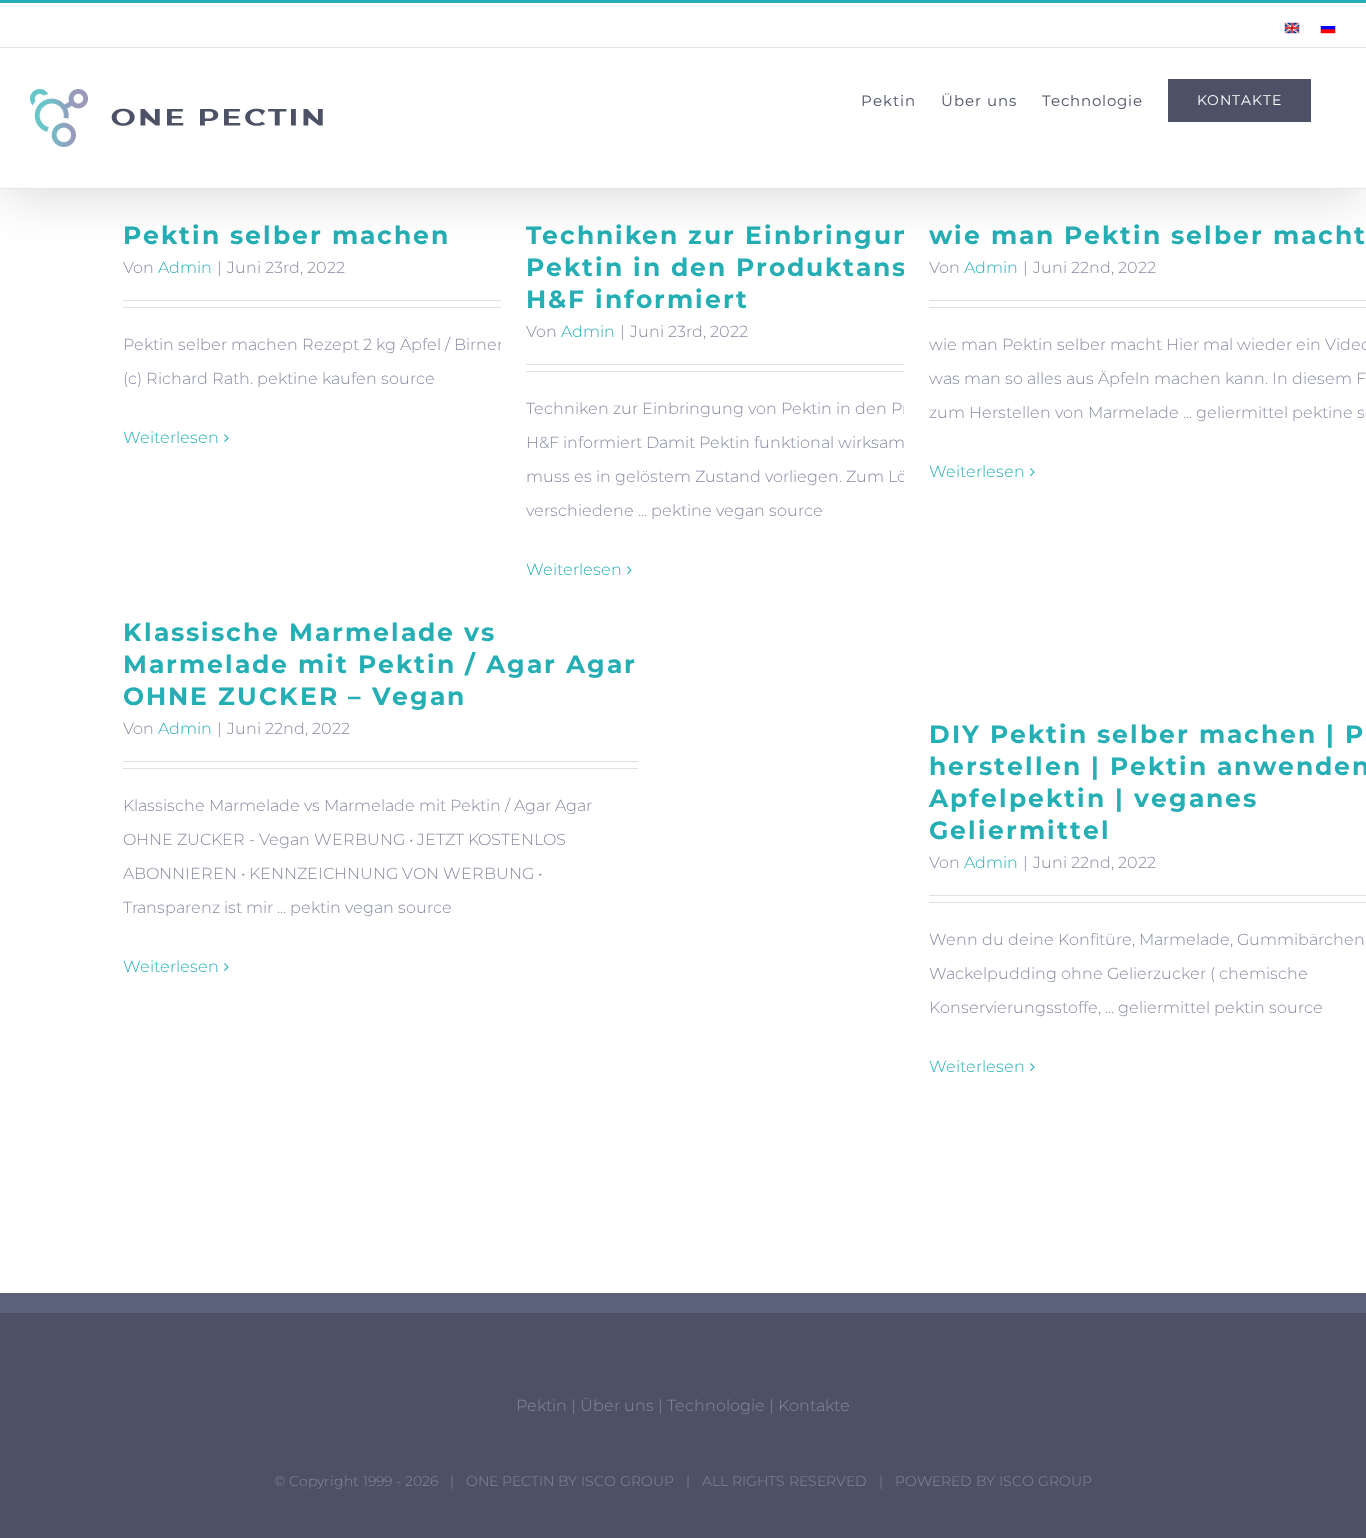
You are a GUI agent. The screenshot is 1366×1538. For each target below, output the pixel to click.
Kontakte (814, 1405)
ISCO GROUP (627, 1481)
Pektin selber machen (286, 235)
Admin (185, 267)
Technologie (716, 1405)
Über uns (617, 1405)
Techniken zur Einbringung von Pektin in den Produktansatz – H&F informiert (760, 267)
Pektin (541, 1405)
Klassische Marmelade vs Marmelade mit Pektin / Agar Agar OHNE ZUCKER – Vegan (380, 664)
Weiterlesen (171, 437)
